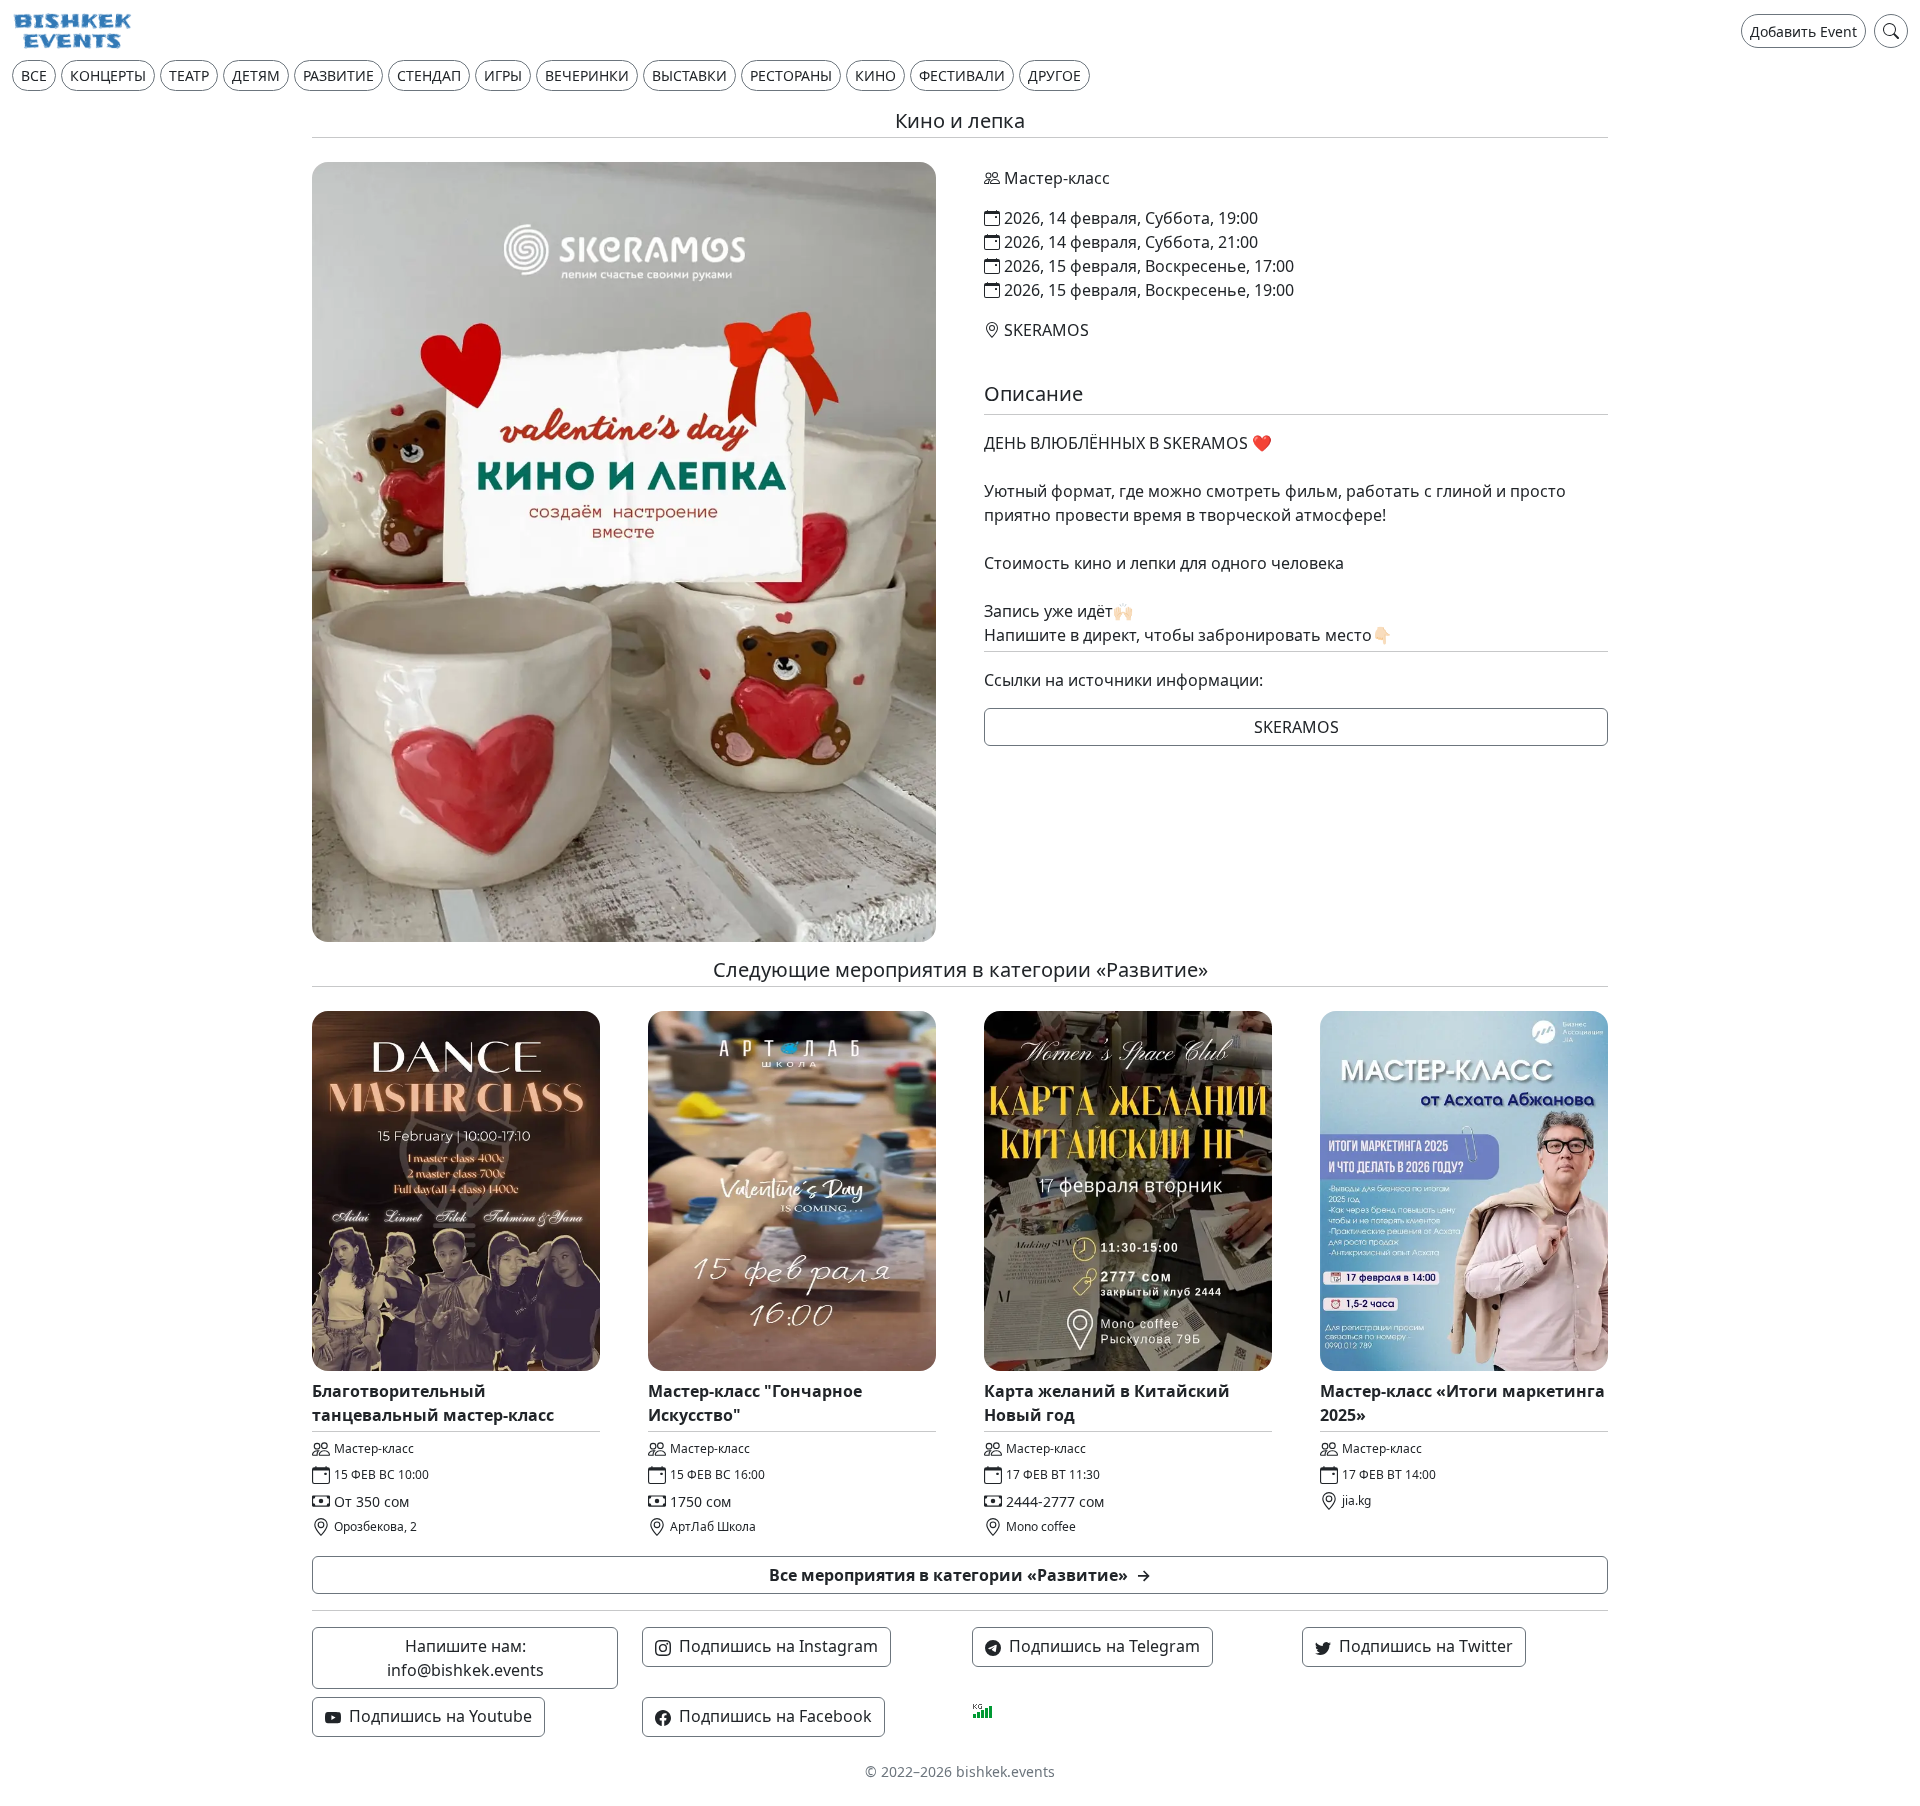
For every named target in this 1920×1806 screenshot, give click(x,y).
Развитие (338, 75)
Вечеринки (587, 75)
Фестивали (962, 75)
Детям (256, 75)
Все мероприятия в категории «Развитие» (960, 1575)
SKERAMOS (1296, 727)
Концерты (108, 75)
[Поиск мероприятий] (1891, 31)
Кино (875, 75)
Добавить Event (1803, 31)
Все (34, 75)
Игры (503, 75)
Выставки (689, 75)
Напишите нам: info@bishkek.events (465, 1658)
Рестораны (791, 75)
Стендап (429, 75)
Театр (189, 75)
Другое (1054, 75)
